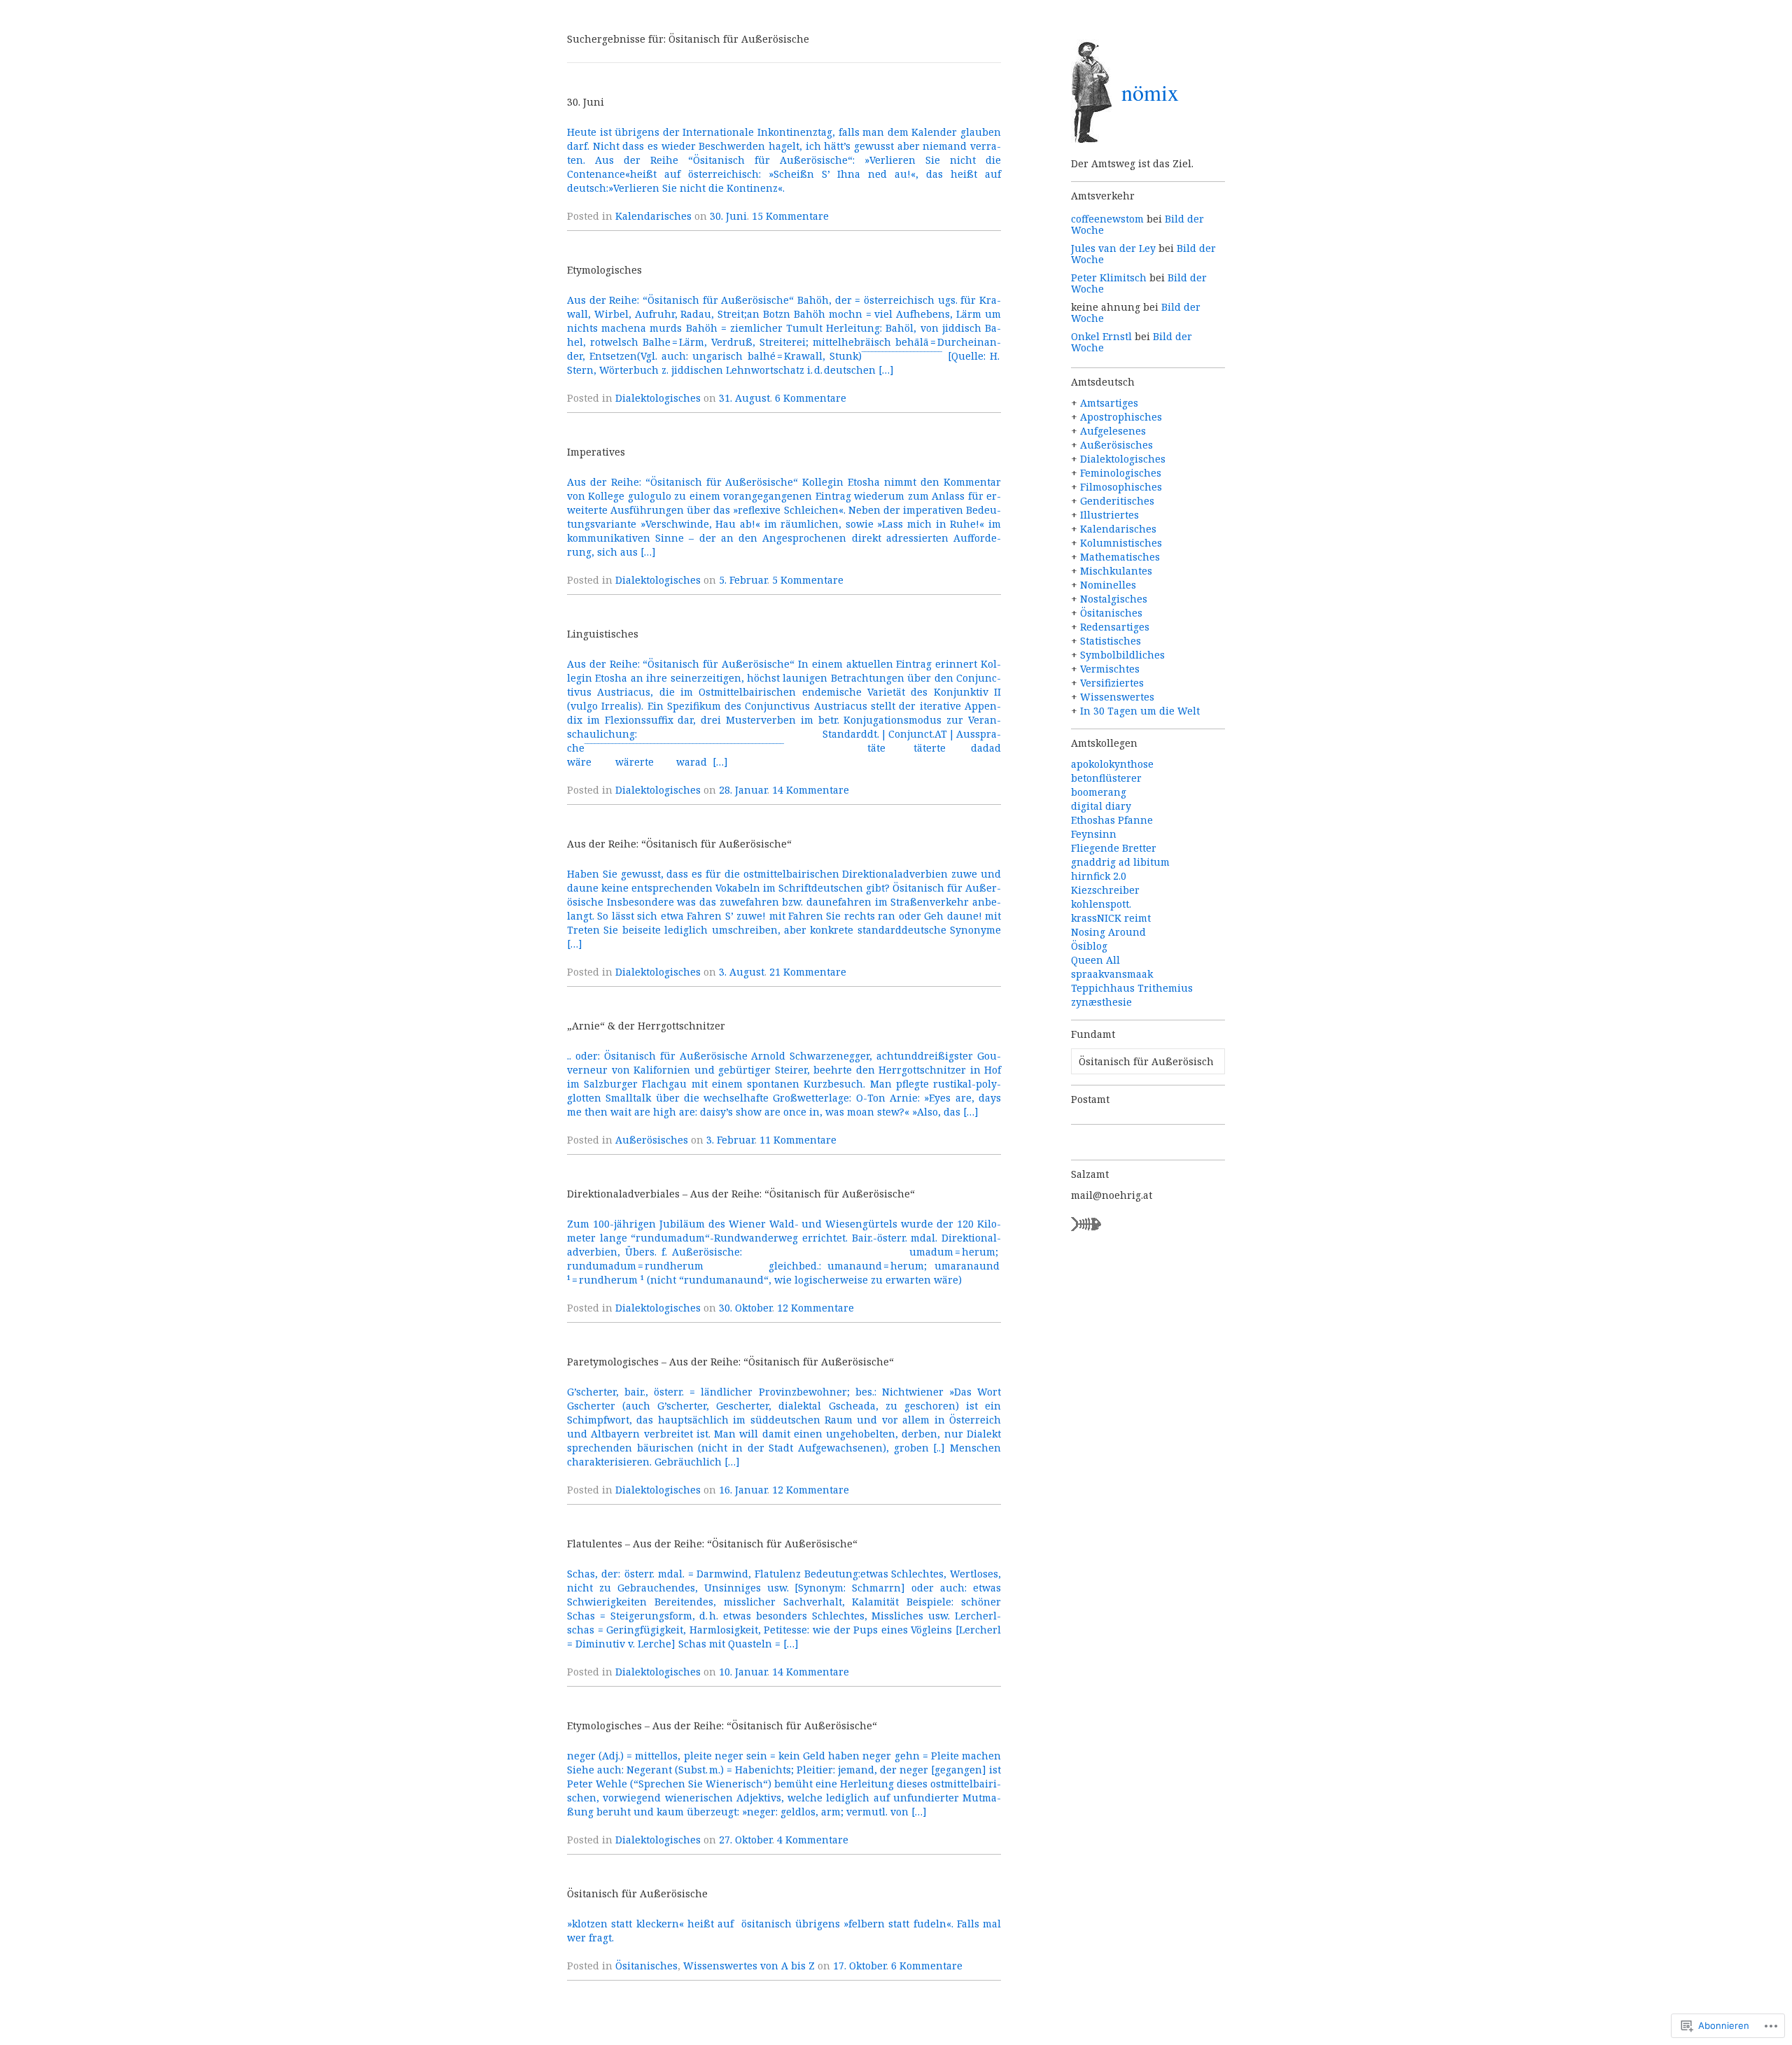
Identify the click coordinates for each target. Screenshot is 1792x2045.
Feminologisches (1121, 473)
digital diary (1101, 806)
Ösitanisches (646, 1966)
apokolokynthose (1112, 764)
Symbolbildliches (1122, 655)
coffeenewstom (1107, 219)
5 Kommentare (808, 580)
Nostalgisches (1114, 599)
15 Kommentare (790, 216)
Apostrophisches (1121, 417)
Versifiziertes (1112, 683)
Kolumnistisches (1121, 543)
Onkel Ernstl (1101, 336)
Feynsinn (1094, 834)
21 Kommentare (808, 972)
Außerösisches (652, 1140)
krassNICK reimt (1111, 918)
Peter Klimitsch (1109, 277)
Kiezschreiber (1105, 890)
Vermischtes (1110, 669)
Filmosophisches (1121, 487)
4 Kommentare (813, 1840)
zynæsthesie (1101, 1002)
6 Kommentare (811, 398)
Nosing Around (1108, 932)
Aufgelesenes (1113, 431)
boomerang (1099, 792)
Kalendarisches (653, 216)
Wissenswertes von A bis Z (749, 1966)
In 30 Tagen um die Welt (1140, 711)
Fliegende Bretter (1114, 848)
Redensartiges (1115, 627)
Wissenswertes (1117, 697)
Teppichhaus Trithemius (1132, 988)
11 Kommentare (798, 1140)
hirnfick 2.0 (1099, 876)
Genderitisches (1117, 501)
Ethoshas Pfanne (1112, 820)
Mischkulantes (1116, 571)
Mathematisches (1120, 557)
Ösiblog (1089, 946)
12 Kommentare (815, 1308)
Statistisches (1111, 641)
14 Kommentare (811, 790)
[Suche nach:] (1148, 1061)
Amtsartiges (1109, 403)
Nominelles (1108, 585)
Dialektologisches (658, 398)
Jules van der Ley (1113, 248)
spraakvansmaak (1112, 974)
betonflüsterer (1106, 778)
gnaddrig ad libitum (1120, 862)
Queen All (1095, 960)
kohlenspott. (1101, 904)
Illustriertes (1109, 515)
